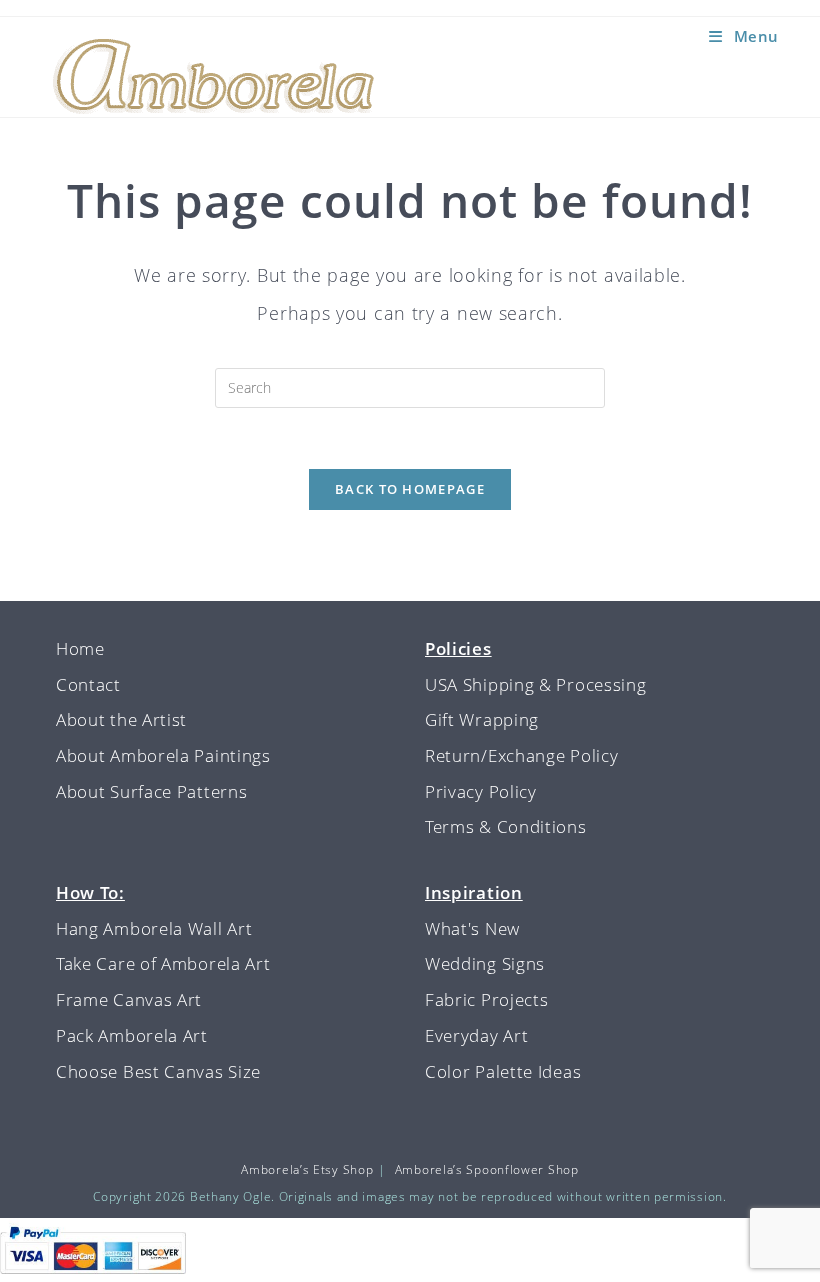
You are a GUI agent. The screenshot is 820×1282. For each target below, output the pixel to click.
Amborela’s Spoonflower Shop (487, 1169)
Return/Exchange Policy (521, 755)
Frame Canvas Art (129, 999)
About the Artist (121, 719)
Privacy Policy (481, 791)
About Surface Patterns (151, 791)
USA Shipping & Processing (536, 684)
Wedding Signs (485, 963)
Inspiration (474, 892)
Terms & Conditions (506, 826)
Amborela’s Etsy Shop (307, 1169)
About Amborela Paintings (163, 755)
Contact (88, 684)
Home (80, 648)
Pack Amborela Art (132, 1035)
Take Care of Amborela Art (163, 963)
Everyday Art (476, 1035)
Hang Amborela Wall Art (154, 928)
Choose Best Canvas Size (158, 1071)
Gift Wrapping (482, 719)
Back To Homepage (410, 489)
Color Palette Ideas (503, 1071)
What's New (472, 928)
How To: (90, 892)
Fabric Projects (487, 999)
